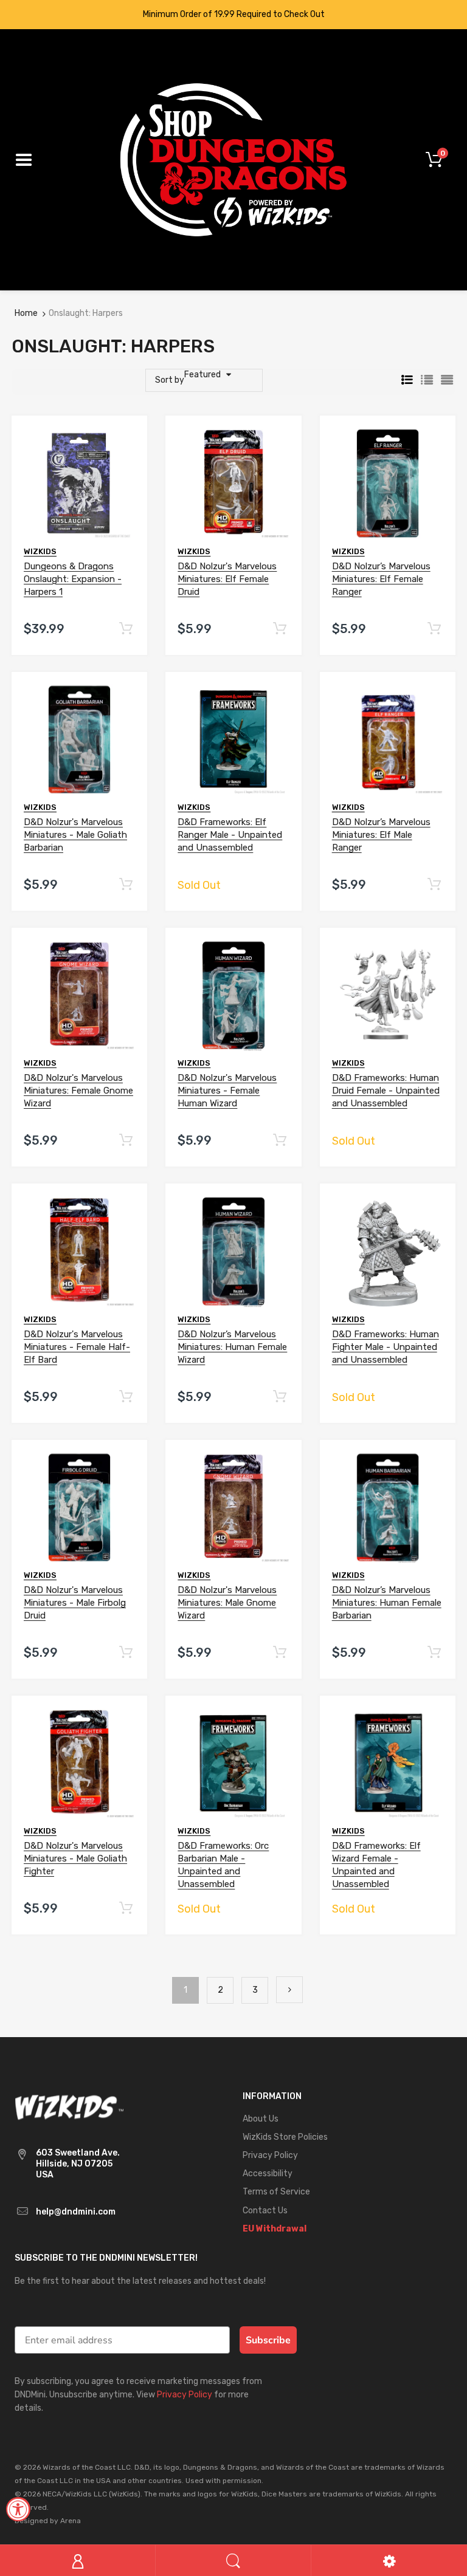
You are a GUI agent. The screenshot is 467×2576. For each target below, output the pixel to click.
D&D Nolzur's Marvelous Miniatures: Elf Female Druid (227, 579)
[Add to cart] (126, 629)
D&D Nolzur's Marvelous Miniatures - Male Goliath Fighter (75, 1858)
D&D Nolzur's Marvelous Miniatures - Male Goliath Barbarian (75, 835)
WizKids (40, 551)
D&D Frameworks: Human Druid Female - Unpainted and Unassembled (386, 1091)
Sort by (170, 380)
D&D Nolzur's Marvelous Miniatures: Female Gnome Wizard (78, 1091)
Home (26, 313)
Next (289, 1990)
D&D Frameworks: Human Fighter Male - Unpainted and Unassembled (386, 1347)
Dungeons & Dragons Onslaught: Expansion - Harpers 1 (73, 579)
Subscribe (268, 2340)
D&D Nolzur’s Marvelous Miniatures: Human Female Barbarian (387, 1603)
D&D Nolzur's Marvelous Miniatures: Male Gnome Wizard (227, 1603)
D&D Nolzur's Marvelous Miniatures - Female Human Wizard (227, 1091)
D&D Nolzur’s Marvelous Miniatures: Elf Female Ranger (381, 579)
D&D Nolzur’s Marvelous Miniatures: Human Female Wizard (232, 1347)
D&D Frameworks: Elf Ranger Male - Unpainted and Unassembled (230, 835)
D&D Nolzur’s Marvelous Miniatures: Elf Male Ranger (381, 835)
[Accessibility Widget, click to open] (18, 2509)
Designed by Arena (48, 2521)
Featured (202, 375)
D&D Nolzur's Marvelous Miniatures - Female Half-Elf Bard (77, 1347)
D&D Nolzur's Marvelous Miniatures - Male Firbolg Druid (75, 1603)
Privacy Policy (185, 2395)
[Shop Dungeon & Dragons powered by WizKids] (233, 159)
